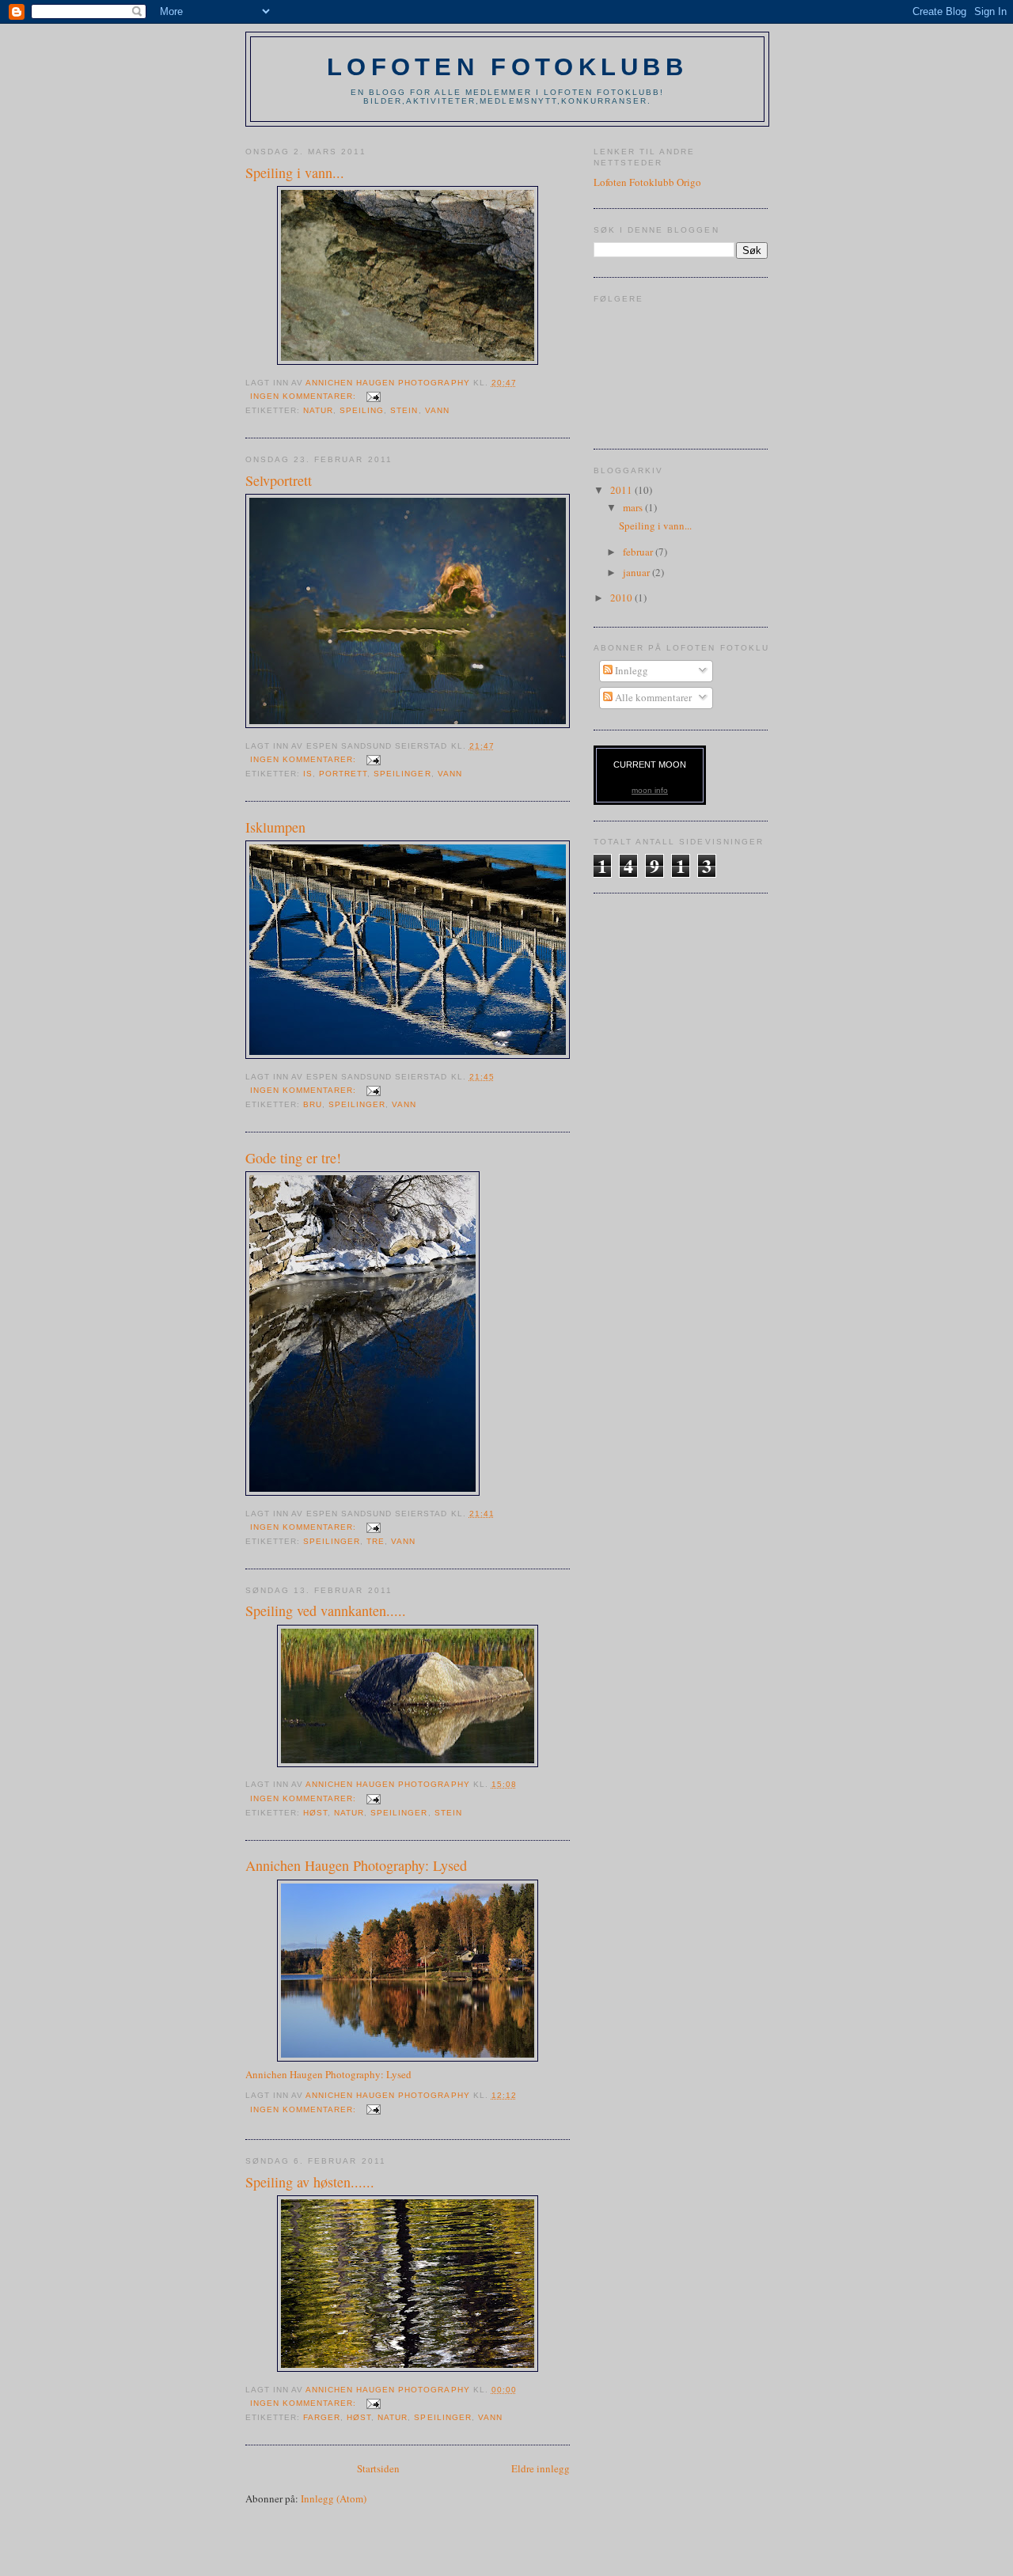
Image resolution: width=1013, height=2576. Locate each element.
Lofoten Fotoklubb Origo (647, 182)
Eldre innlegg (541, 2468)
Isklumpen (275, 827)
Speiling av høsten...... (310, 2182)
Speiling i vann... (295, 173)
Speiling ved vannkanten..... (326, 1610)
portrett (343, 774)
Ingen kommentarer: (305, 396)
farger (322, 2417)
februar (639, 552)
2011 (622, 490)
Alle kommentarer (652, 697)
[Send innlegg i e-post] (373, 396)
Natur (318, 410)
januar (637, 572)
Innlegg (630, 670)
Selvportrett (279, 480)
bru (313, 1104)
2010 (622, 598)
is (308, 774)
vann (437, 410)
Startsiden (378, 2468)
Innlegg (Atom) (334, 2498)
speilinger (402, 774)
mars (634, 507)
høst (315, 1813)
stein (404, 410)
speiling (362, 410)
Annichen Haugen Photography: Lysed (356, 1865)
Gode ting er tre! (293, 1158)
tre (376, 1541)
